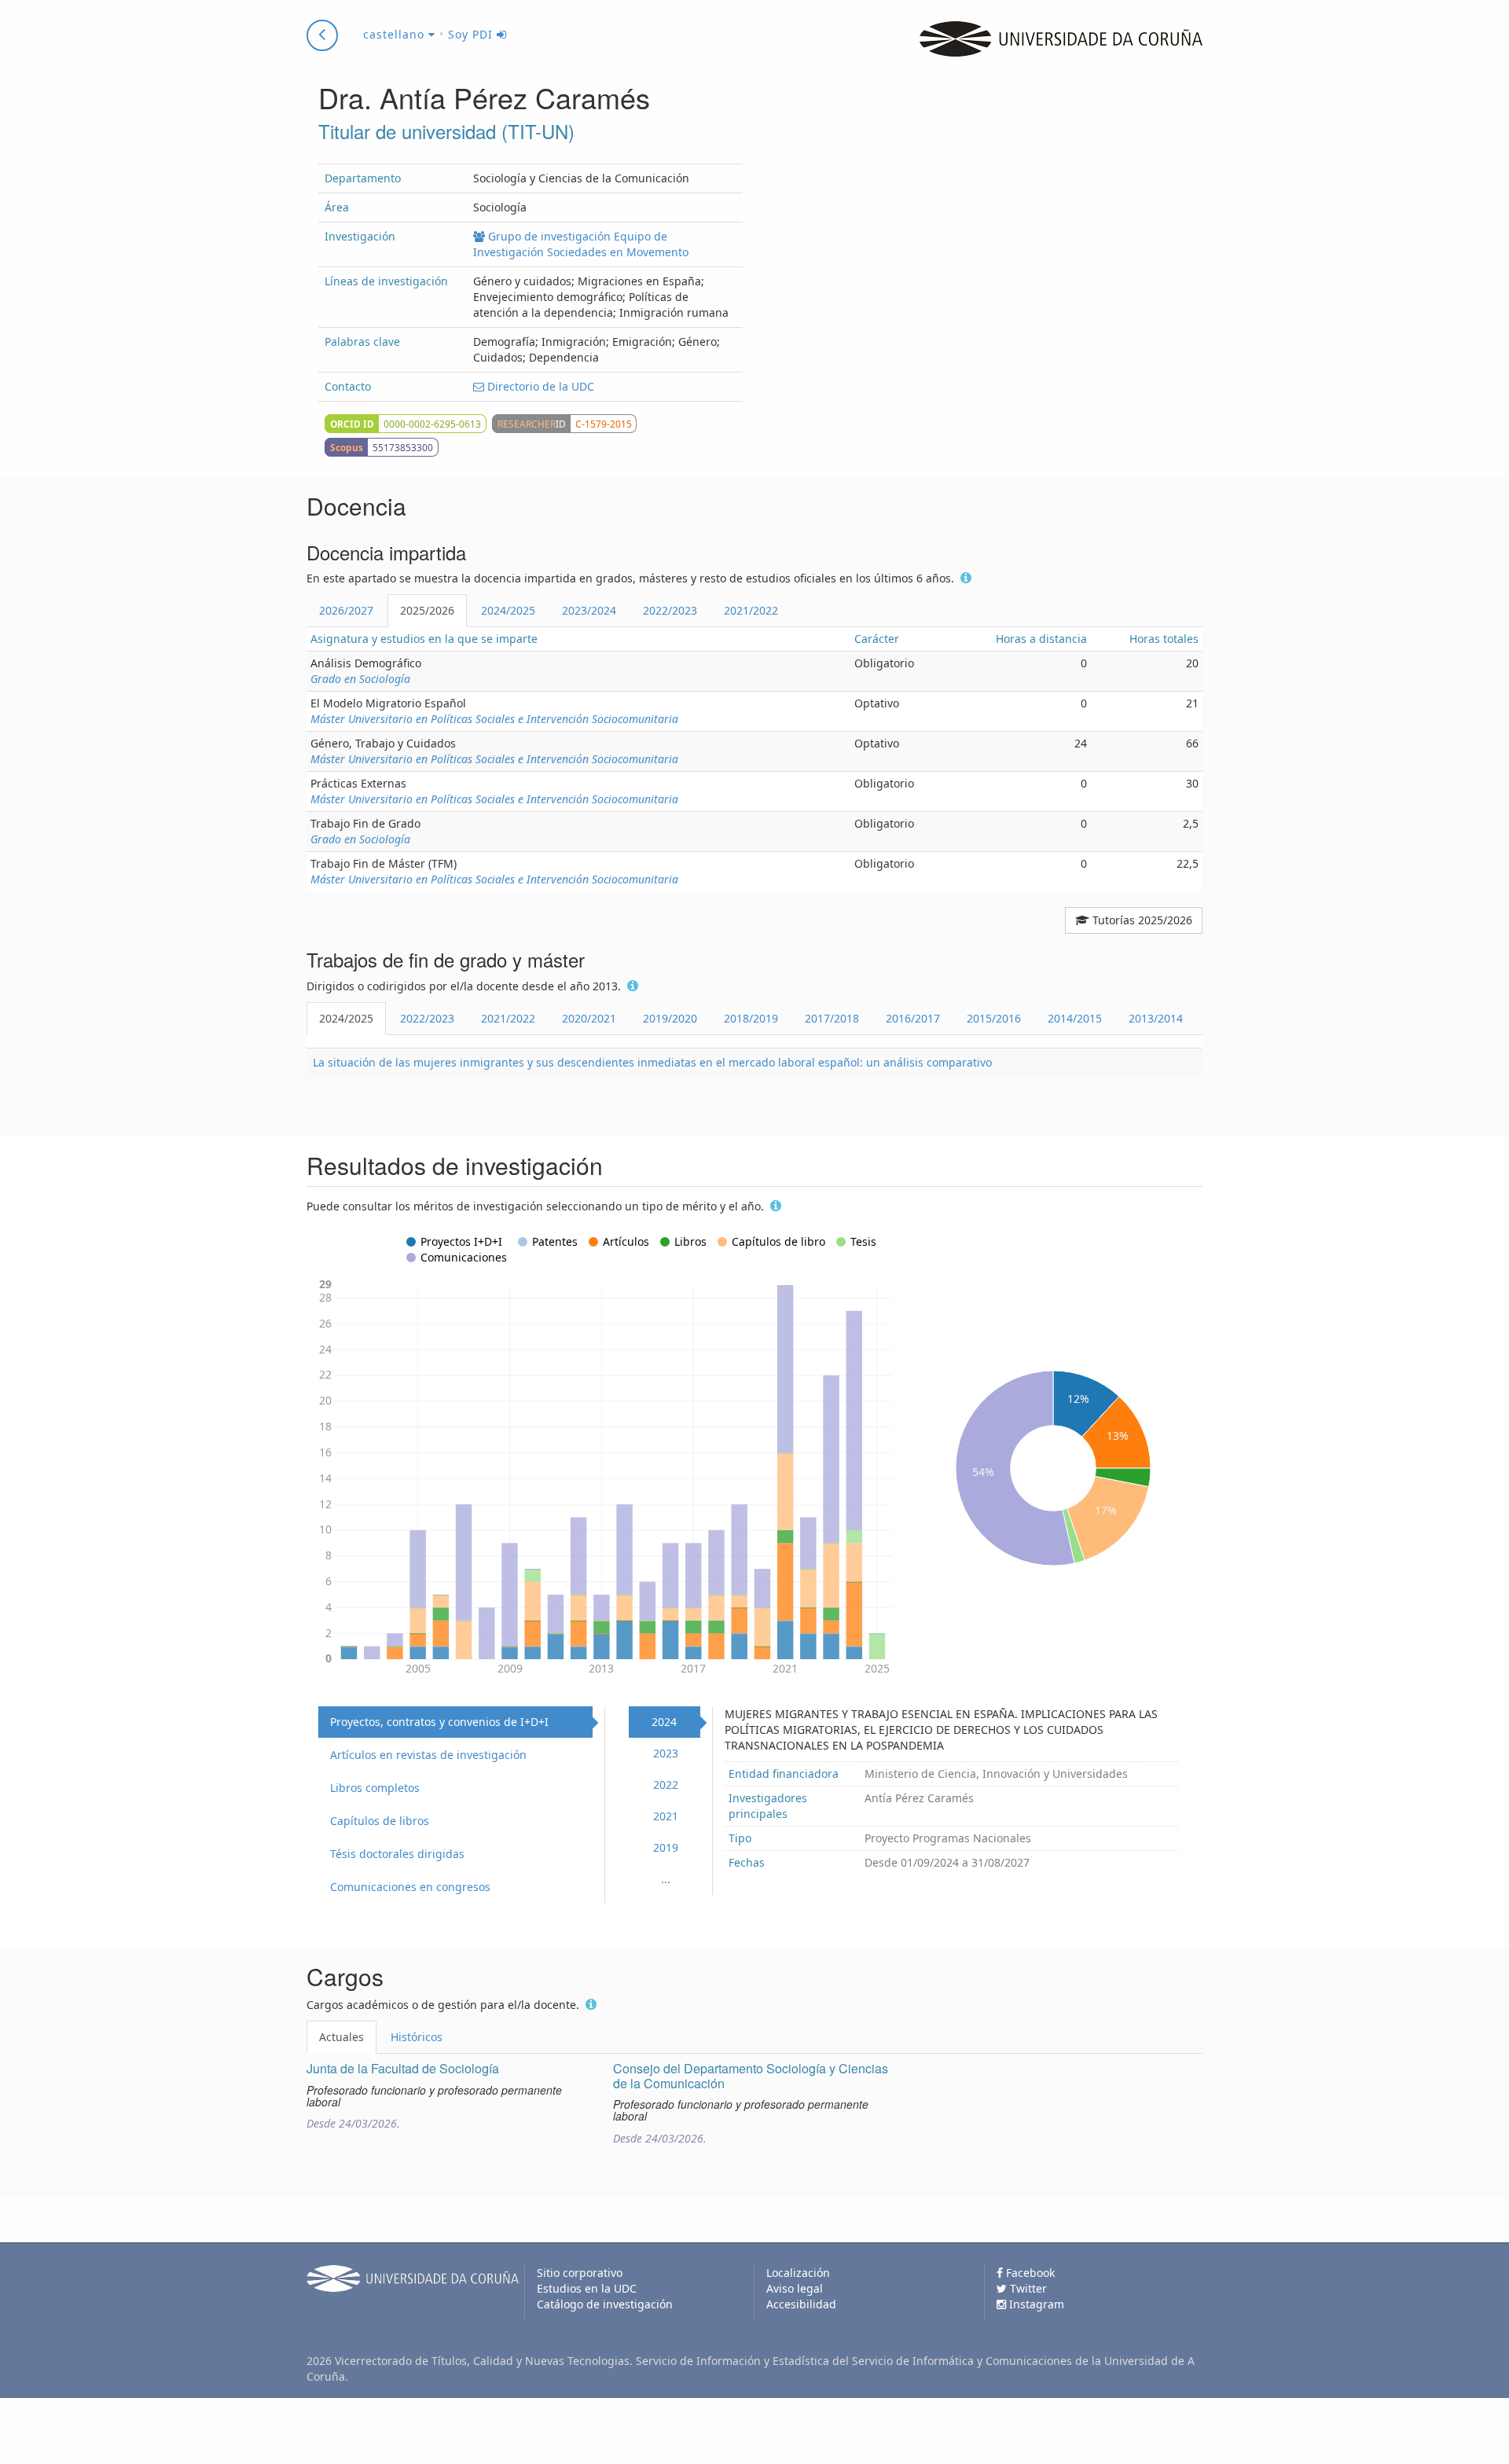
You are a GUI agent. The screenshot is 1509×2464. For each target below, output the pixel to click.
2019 (666, 1847)
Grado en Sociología (360, 679)
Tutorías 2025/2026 (1141, 920)
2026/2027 (346, 610)
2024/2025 (508, 610)
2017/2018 (832, 1018)
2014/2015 (1075, 1018)
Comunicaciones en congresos (410, 1887)
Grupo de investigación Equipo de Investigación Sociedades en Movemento (581, 244)
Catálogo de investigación (605, 2304)
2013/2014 (1156, 1018)
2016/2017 (913, 1018)
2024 (664, 1722)
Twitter (1027, 2288)
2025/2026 (427, 610)
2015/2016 (994, 1018)
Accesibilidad (801, 2304)
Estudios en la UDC (587, 2288)
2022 (666, 1785)
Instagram (1035, 2304)
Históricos (417, 2037)
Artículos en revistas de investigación (428, 1755)
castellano (396, 34)
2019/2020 (670, 1018)
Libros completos (375, 1788)
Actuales (341, 2037)
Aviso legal (795, 2288)
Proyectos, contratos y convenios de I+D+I (439, 1722)
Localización (798, 2273)
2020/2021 (589, 1018)
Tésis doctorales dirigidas (397, 1854)
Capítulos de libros (380, 1821)
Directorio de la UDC (539, 386)
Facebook (1029, 2273)
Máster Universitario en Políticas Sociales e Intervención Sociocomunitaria (494, 719)
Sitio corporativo (580, 2273)
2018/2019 (751, 1018)
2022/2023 (670, 610)
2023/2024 (589, 610)
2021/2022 (751, 610)
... (666, 1879)
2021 (666, 1816)
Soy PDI (472, 34)
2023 (666, 1753)
